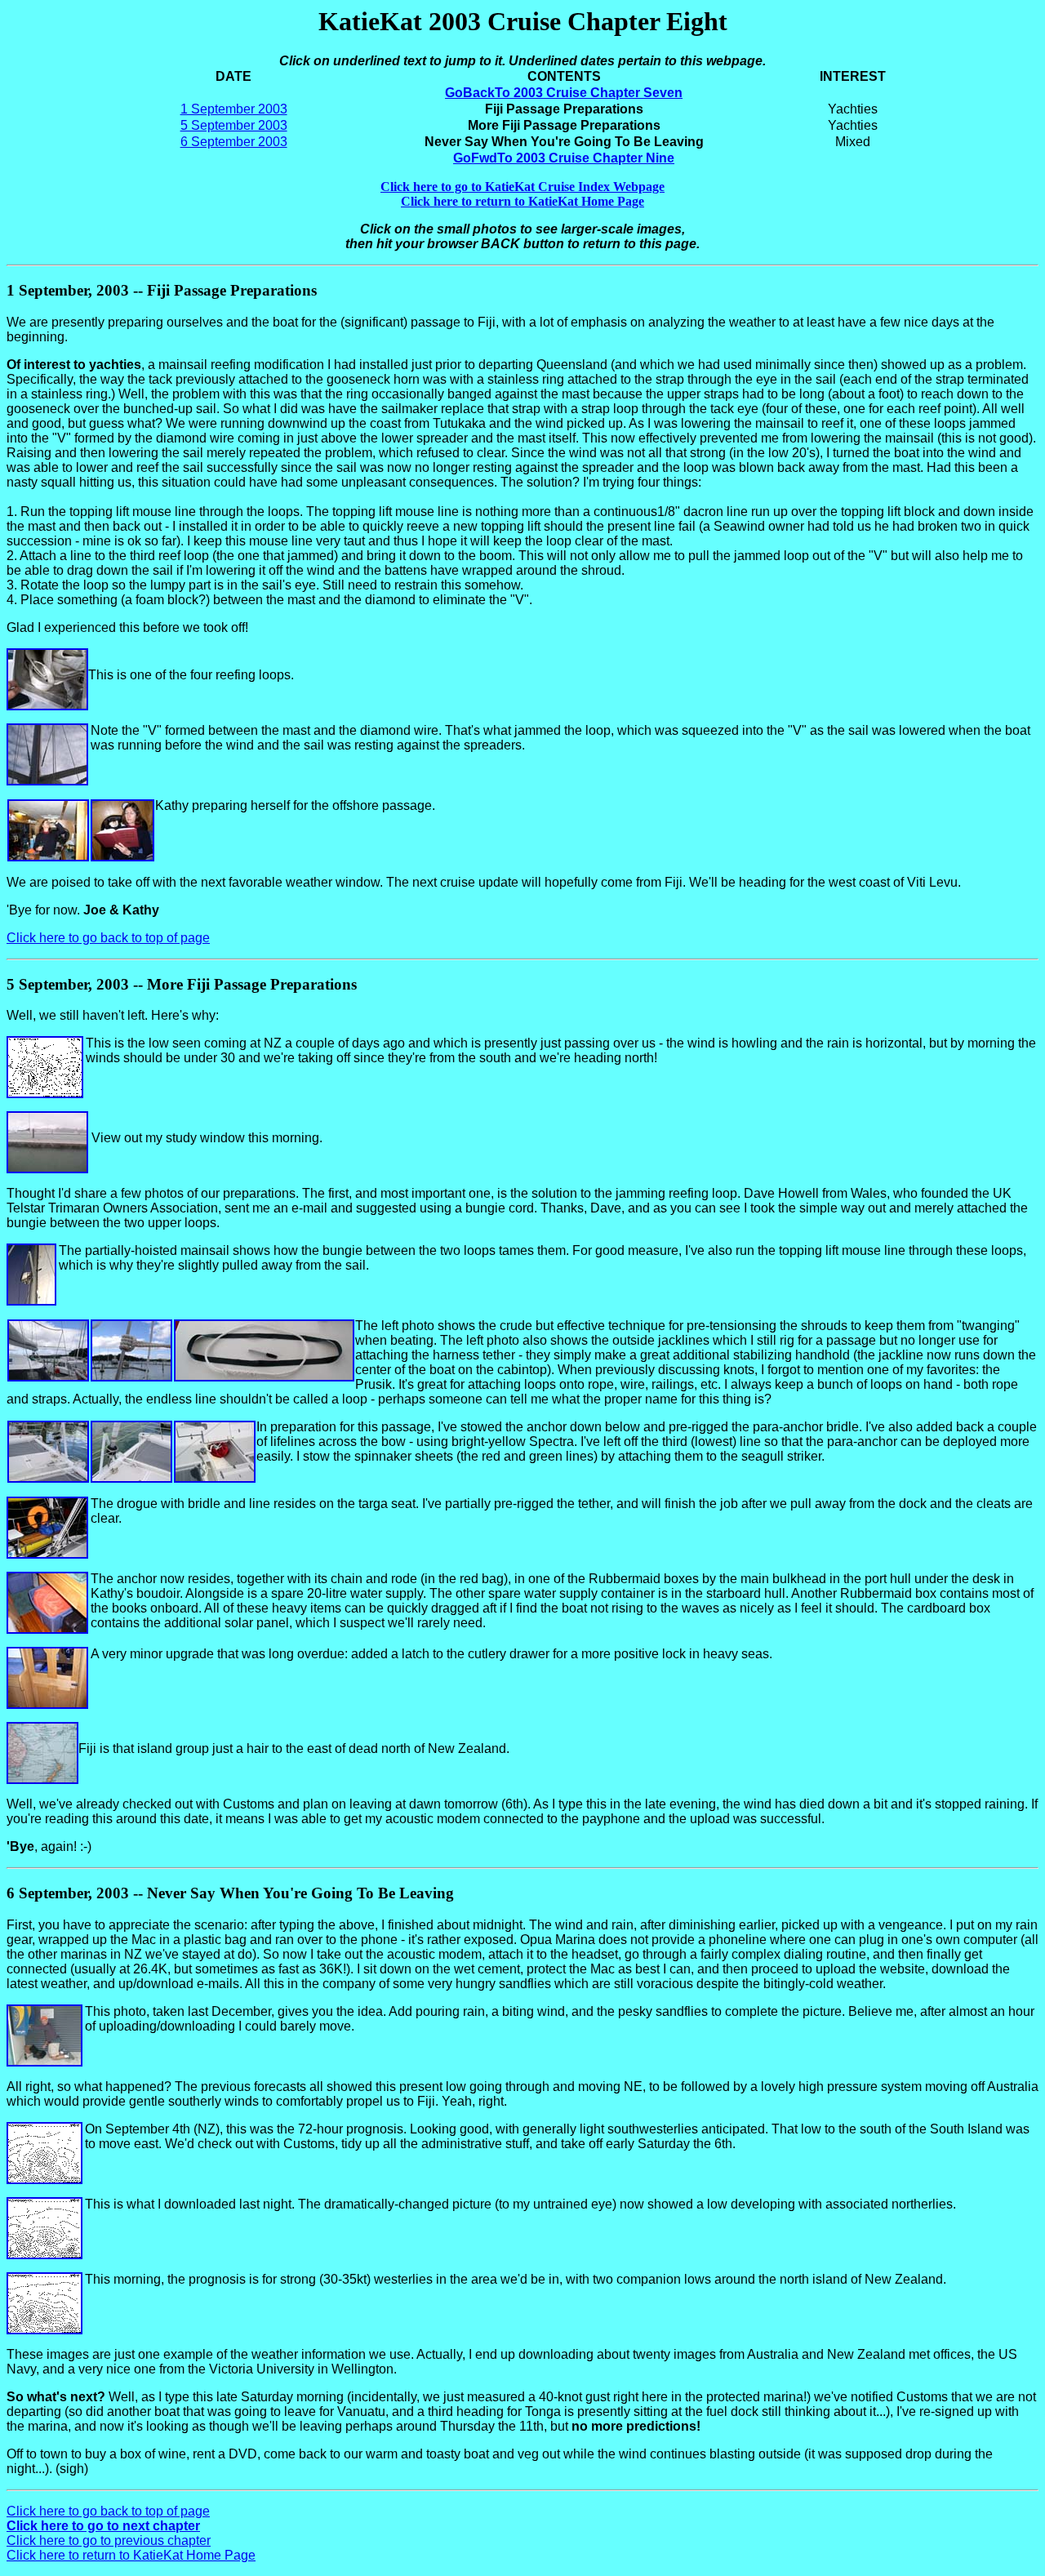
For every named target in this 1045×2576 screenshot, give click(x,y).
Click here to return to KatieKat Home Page (131, 2555)
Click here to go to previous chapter (109, 2540)
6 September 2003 (234, 142)
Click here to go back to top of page (108, 938)
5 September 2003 (234, 125)
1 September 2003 (234, 109)
